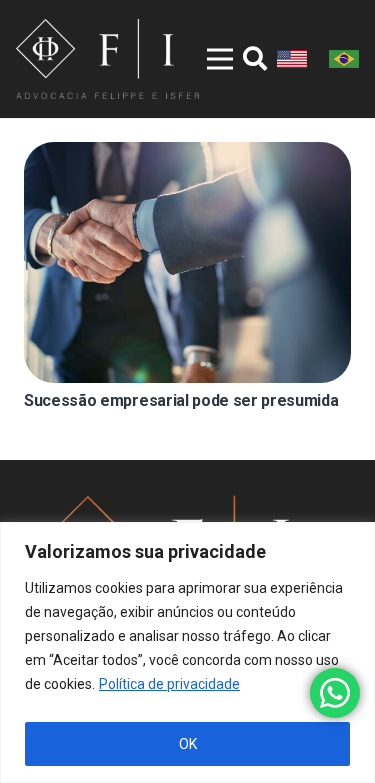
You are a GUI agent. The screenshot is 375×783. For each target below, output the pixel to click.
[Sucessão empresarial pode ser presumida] (187, 262)
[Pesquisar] (255, 59)
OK (188, 744)
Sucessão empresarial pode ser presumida (181, 400)
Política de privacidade (169, 684)
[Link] (107, 59)
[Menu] (207, 59)
